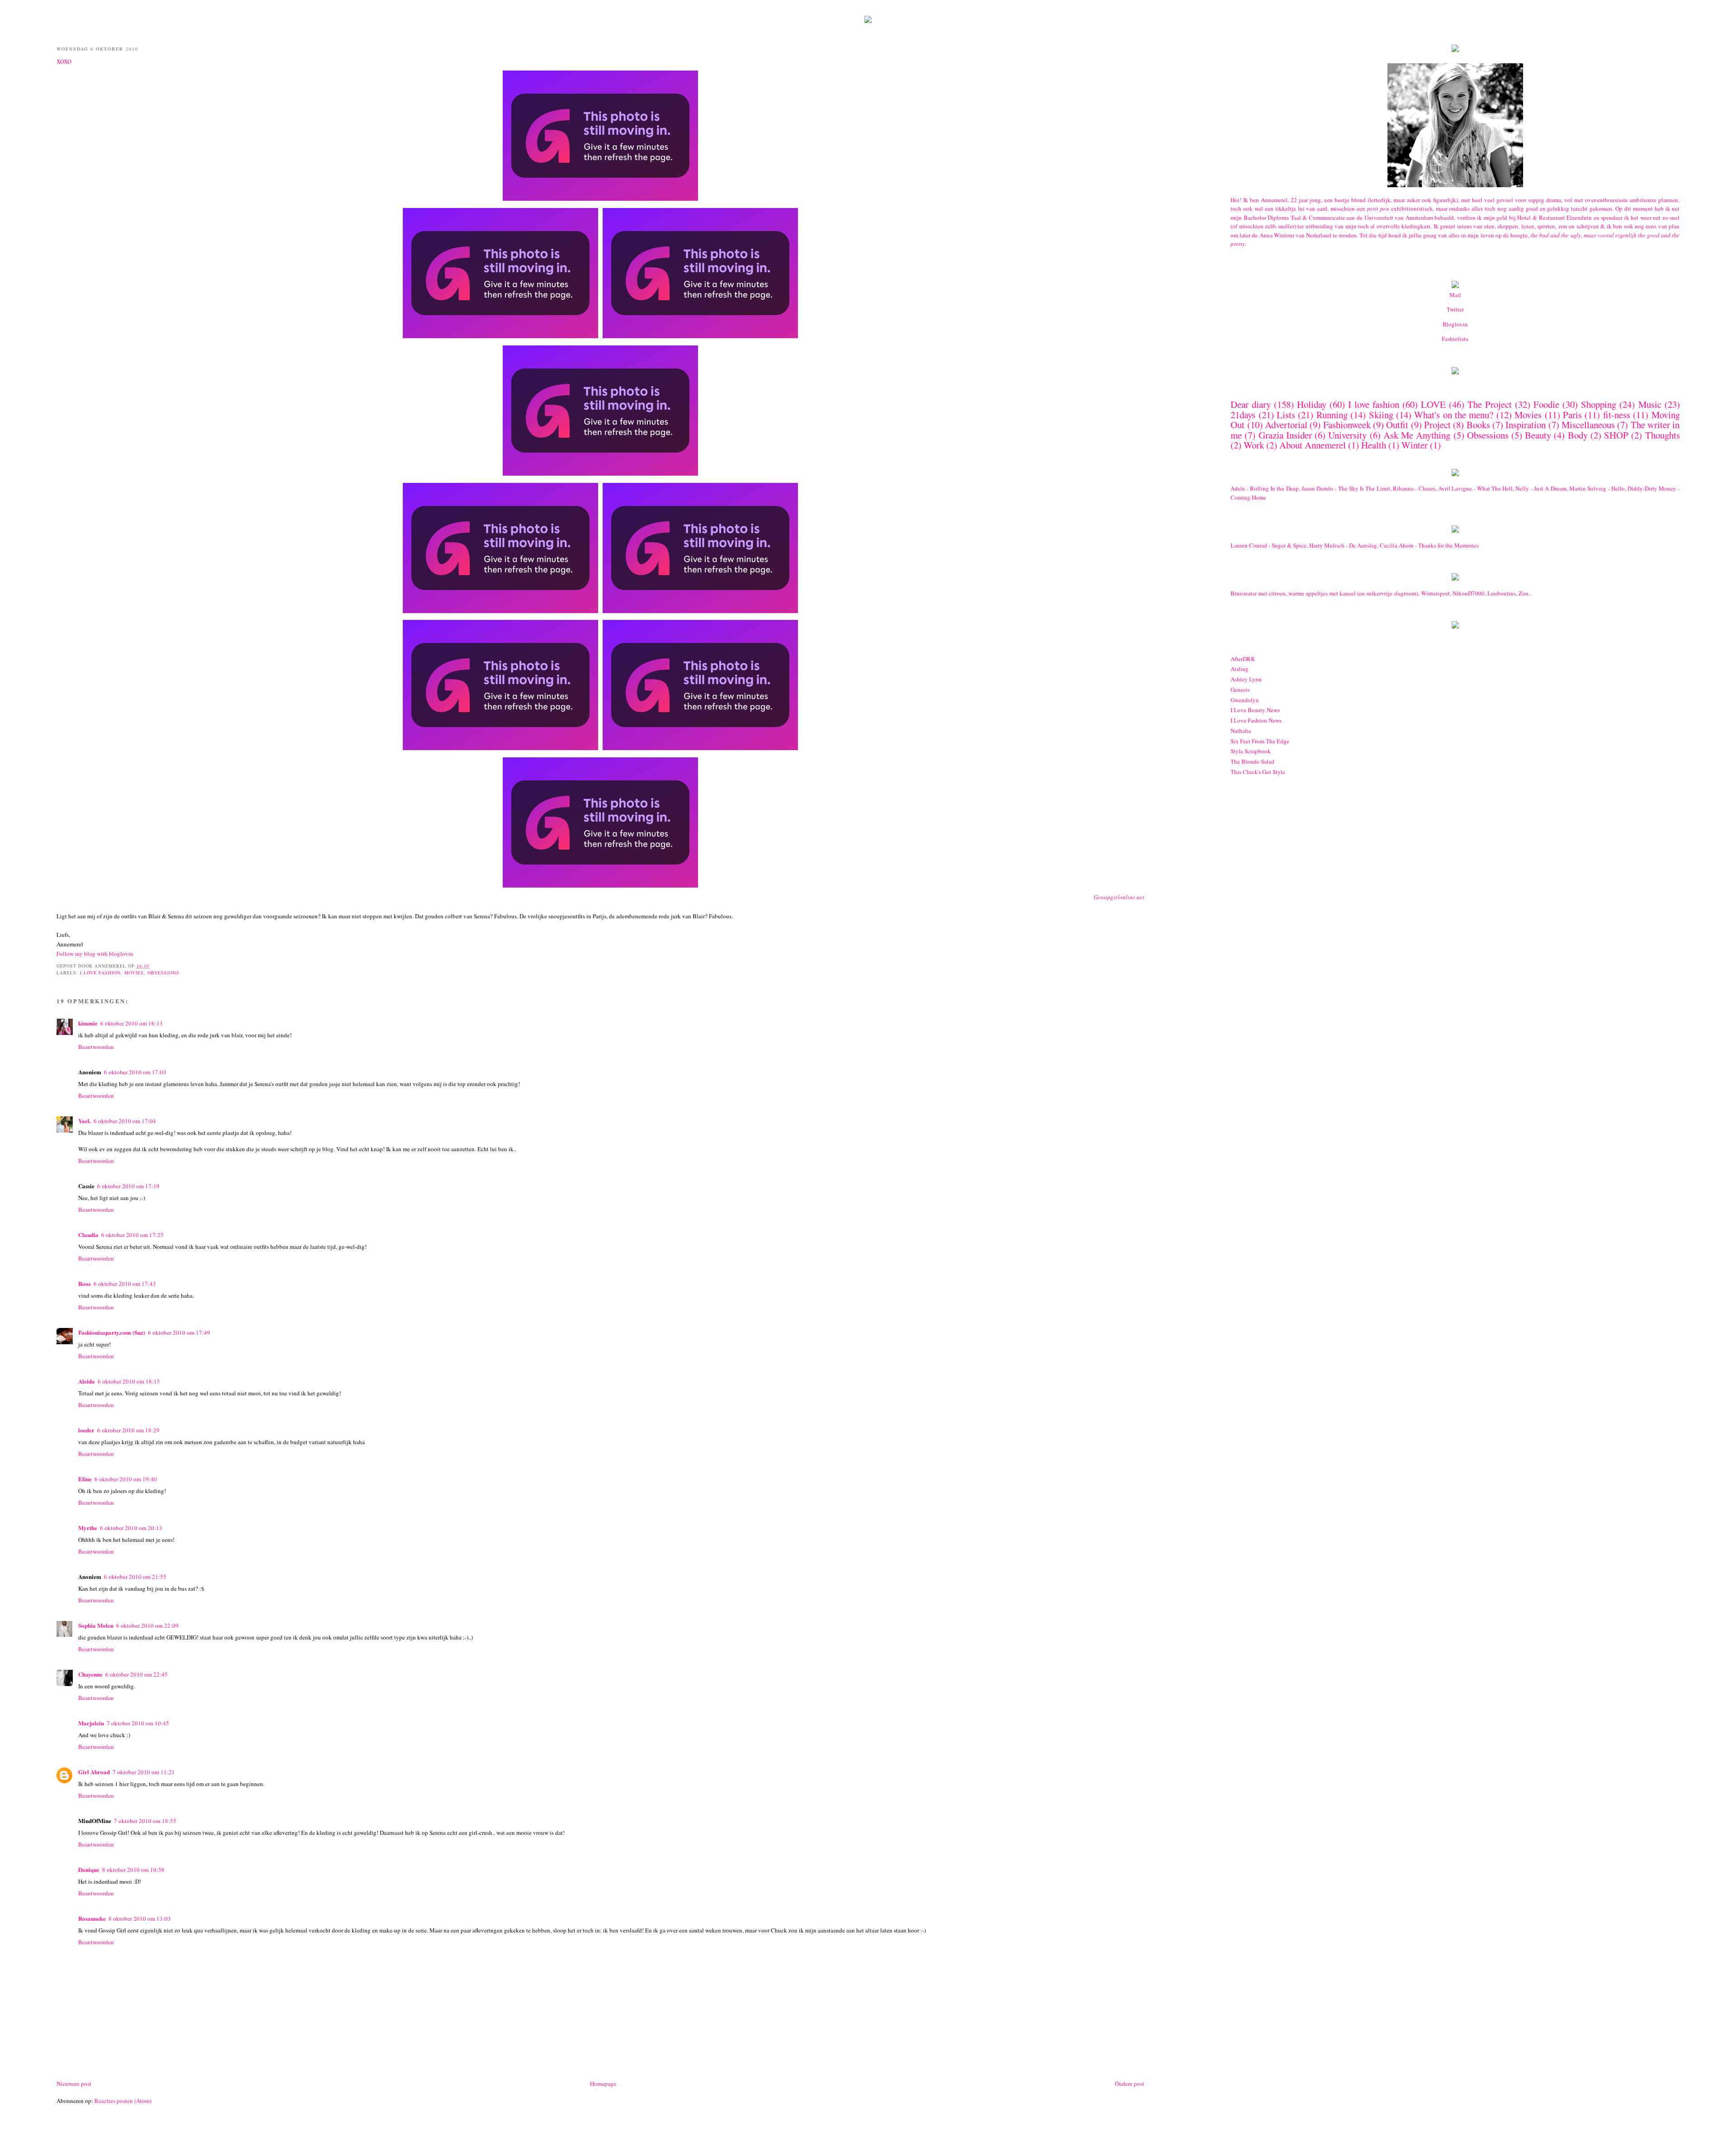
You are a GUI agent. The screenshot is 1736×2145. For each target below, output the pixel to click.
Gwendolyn (1245, 700)
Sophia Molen (96, 1625)
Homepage (603, 2084)
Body (1578, 435)
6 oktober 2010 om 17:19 (128, 1186)
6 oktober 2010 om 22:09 (147, 1625)
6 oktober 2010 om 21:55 (135, 1577)
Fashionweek (1347, 425)
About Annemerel (1313, 445)
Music (1650, 404)
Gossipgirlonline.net (1119, 897)
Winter (1415, 445)
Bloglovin (1455, 324)
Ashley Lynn (1246, 679)
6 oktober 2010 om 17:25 (132, 1235)
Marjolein (91, 1723)
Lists (1286, 415)
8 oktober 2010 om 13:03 (140, 1918)
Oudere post (1130, 2084)
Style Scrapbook (1251, 751)
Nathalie (1241, 731)
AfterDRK (1243, 659)
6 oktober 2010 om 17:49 (179, 1332)
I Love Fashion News (1256, 720)
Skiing (1381, 415)
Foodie (1546, 404)
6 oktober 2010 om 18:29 (128, 1430)
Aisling (1240, 669)
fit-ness (1617, 415)
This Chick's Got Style (1258, 772)
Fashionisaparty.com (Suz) (112, 1332)
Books (1478, 425)
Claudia (88, 1235)
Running (1332, 415)
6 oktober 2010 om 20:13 (131, 1528)
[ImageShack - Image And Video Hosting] (868, 21)
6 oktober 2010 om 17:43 (125, 1284)
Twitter (1455, 309)
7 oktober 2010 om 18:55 (145, 1821)
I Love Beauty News (1255, 710)
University (1347, 435)
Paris (1572, 415)
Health (1374, 445)
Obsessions (163, 973)
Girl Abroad (94, 1772)
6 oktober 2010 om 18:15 (129, 1381)
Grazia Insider (1285, 435)
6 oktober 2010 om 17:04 (125, 1121)
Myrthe (88, 1528)
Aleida (87, 1381)
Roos (85, 1283)
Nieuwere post (74, 2084)
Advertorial (1286, 425)
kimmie (88, 1023)
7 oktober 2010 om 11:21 (144, 1772)
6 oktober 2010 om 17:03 (135, 1072)
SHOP (1616, 435)
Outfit (1397, 425)
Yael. (85, 1121)
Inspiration (1526, 425)
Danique (89, 1869)
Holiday (1312, 404)
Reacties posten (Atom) (123, 2101)
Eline (85, 1479)
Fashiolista (1455, 339)
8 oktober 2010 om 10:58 (133, 1870)
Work (1254, 445)
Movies (134, 973)
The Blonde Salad (1252, 761)
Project (1437, 425)
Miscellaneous (1588, 425)
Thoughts (1663, 435)
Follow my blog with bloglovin (95, 954)
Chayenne (90, 1674)
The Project (1490, 404)
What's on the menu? (1454, 415)
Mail (1455, 295)
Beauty (1538, 435)
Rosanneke (92, 1918)
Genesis (1240, 690)
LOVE (1433, 404)
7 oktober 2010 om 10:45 (138, 1723)
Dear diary (1251, 404)
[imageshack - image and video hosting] (1455, 372)
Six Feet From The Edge (1260, 741)
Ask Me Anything (1417, 435)
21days (1243, 415)
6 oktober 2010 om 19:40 (126, 1479)
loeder (86, 1430)
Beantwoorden (96, 1047)
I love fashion (100, 973)
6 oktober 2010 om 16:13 (132, 1023)
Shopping (1599, 404)
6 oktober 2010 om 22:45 (137, 1674)
